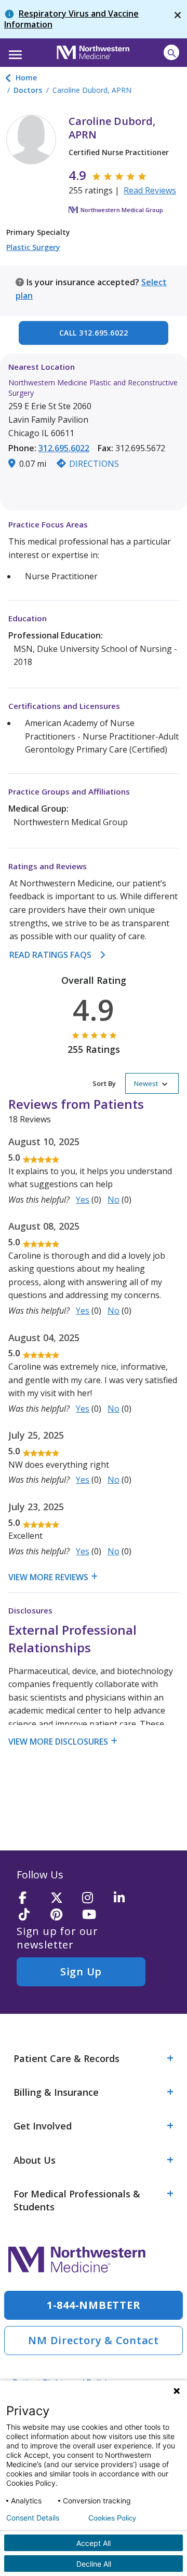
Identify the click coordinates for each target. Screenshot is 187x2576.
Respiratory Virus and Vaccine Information (71, 19)
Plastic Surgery (33, 247)
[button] (14, 51)
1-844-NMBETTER (94, 2305)
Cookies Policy (112, 2518)
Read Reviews (150, 190)
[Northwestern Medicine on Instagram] (95, 1898)
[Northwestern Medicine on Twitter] (63, 1898)
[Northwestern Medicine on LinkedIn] (126, 1898)
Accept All (94, 2543)
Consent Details (33, 2518)
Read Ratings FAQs (50, 955)
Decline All (94, 2564)
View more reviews (48, 1577)
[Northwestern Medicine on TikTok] (31, 1915)
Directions (94, 464)
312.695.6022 (64, 448)
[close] (178, 19)
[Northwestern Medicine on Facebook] (31, 1898)
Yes (83, 1200)
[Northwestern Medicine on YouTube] (95, 1915)
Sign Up (81, 1972)
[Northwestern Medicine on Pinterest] (63, 1915)
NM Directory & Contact (94, 2340)
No (113, 1200)
